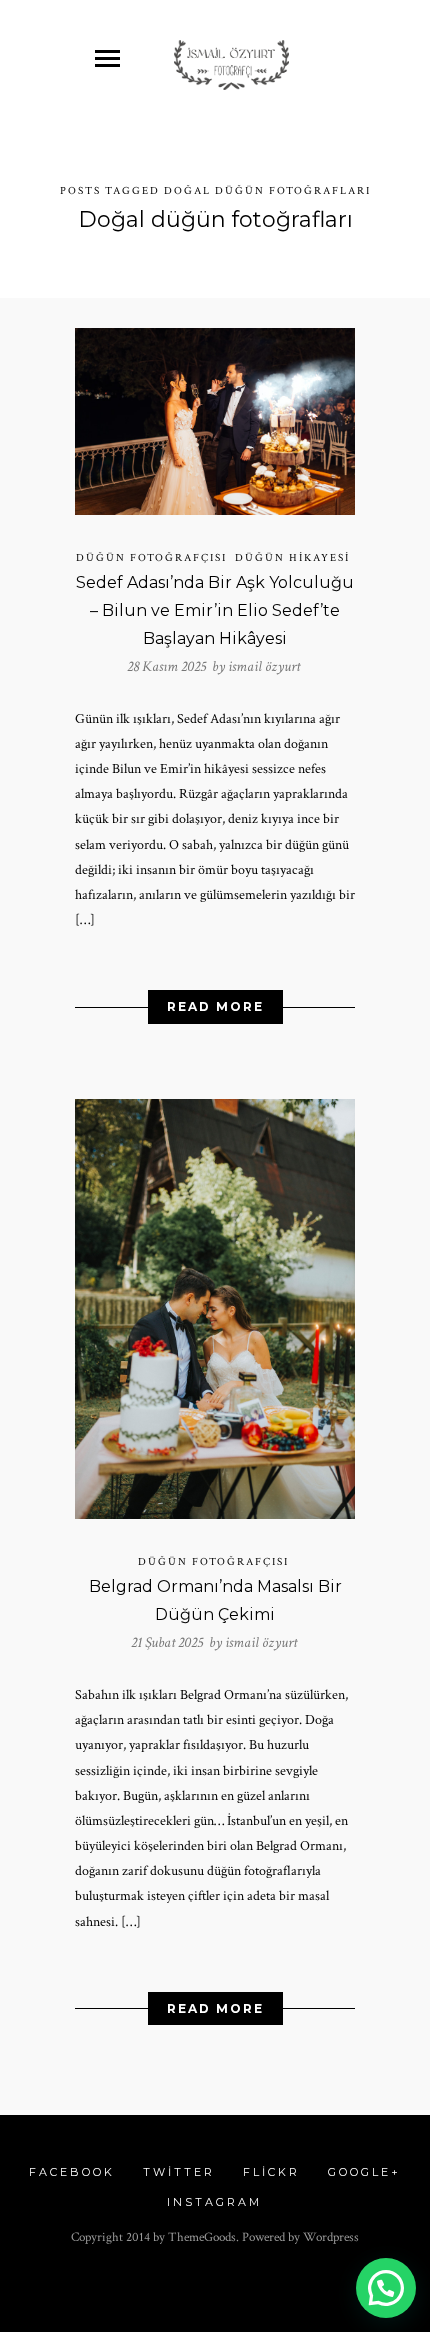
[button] (386, 2288)
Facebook (72, 2172)
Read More (215, 1006)
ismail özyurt (264, 666)
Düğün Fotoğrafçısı (151, 558)
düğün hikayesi (292, 558)
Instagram (214, 2202)
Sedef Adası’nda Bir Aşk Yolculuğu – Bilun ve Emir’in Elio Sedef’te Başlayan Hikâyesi (215, 610)
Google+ (364, 2172)
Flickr (271, 2172)
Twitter (179, 2172)
